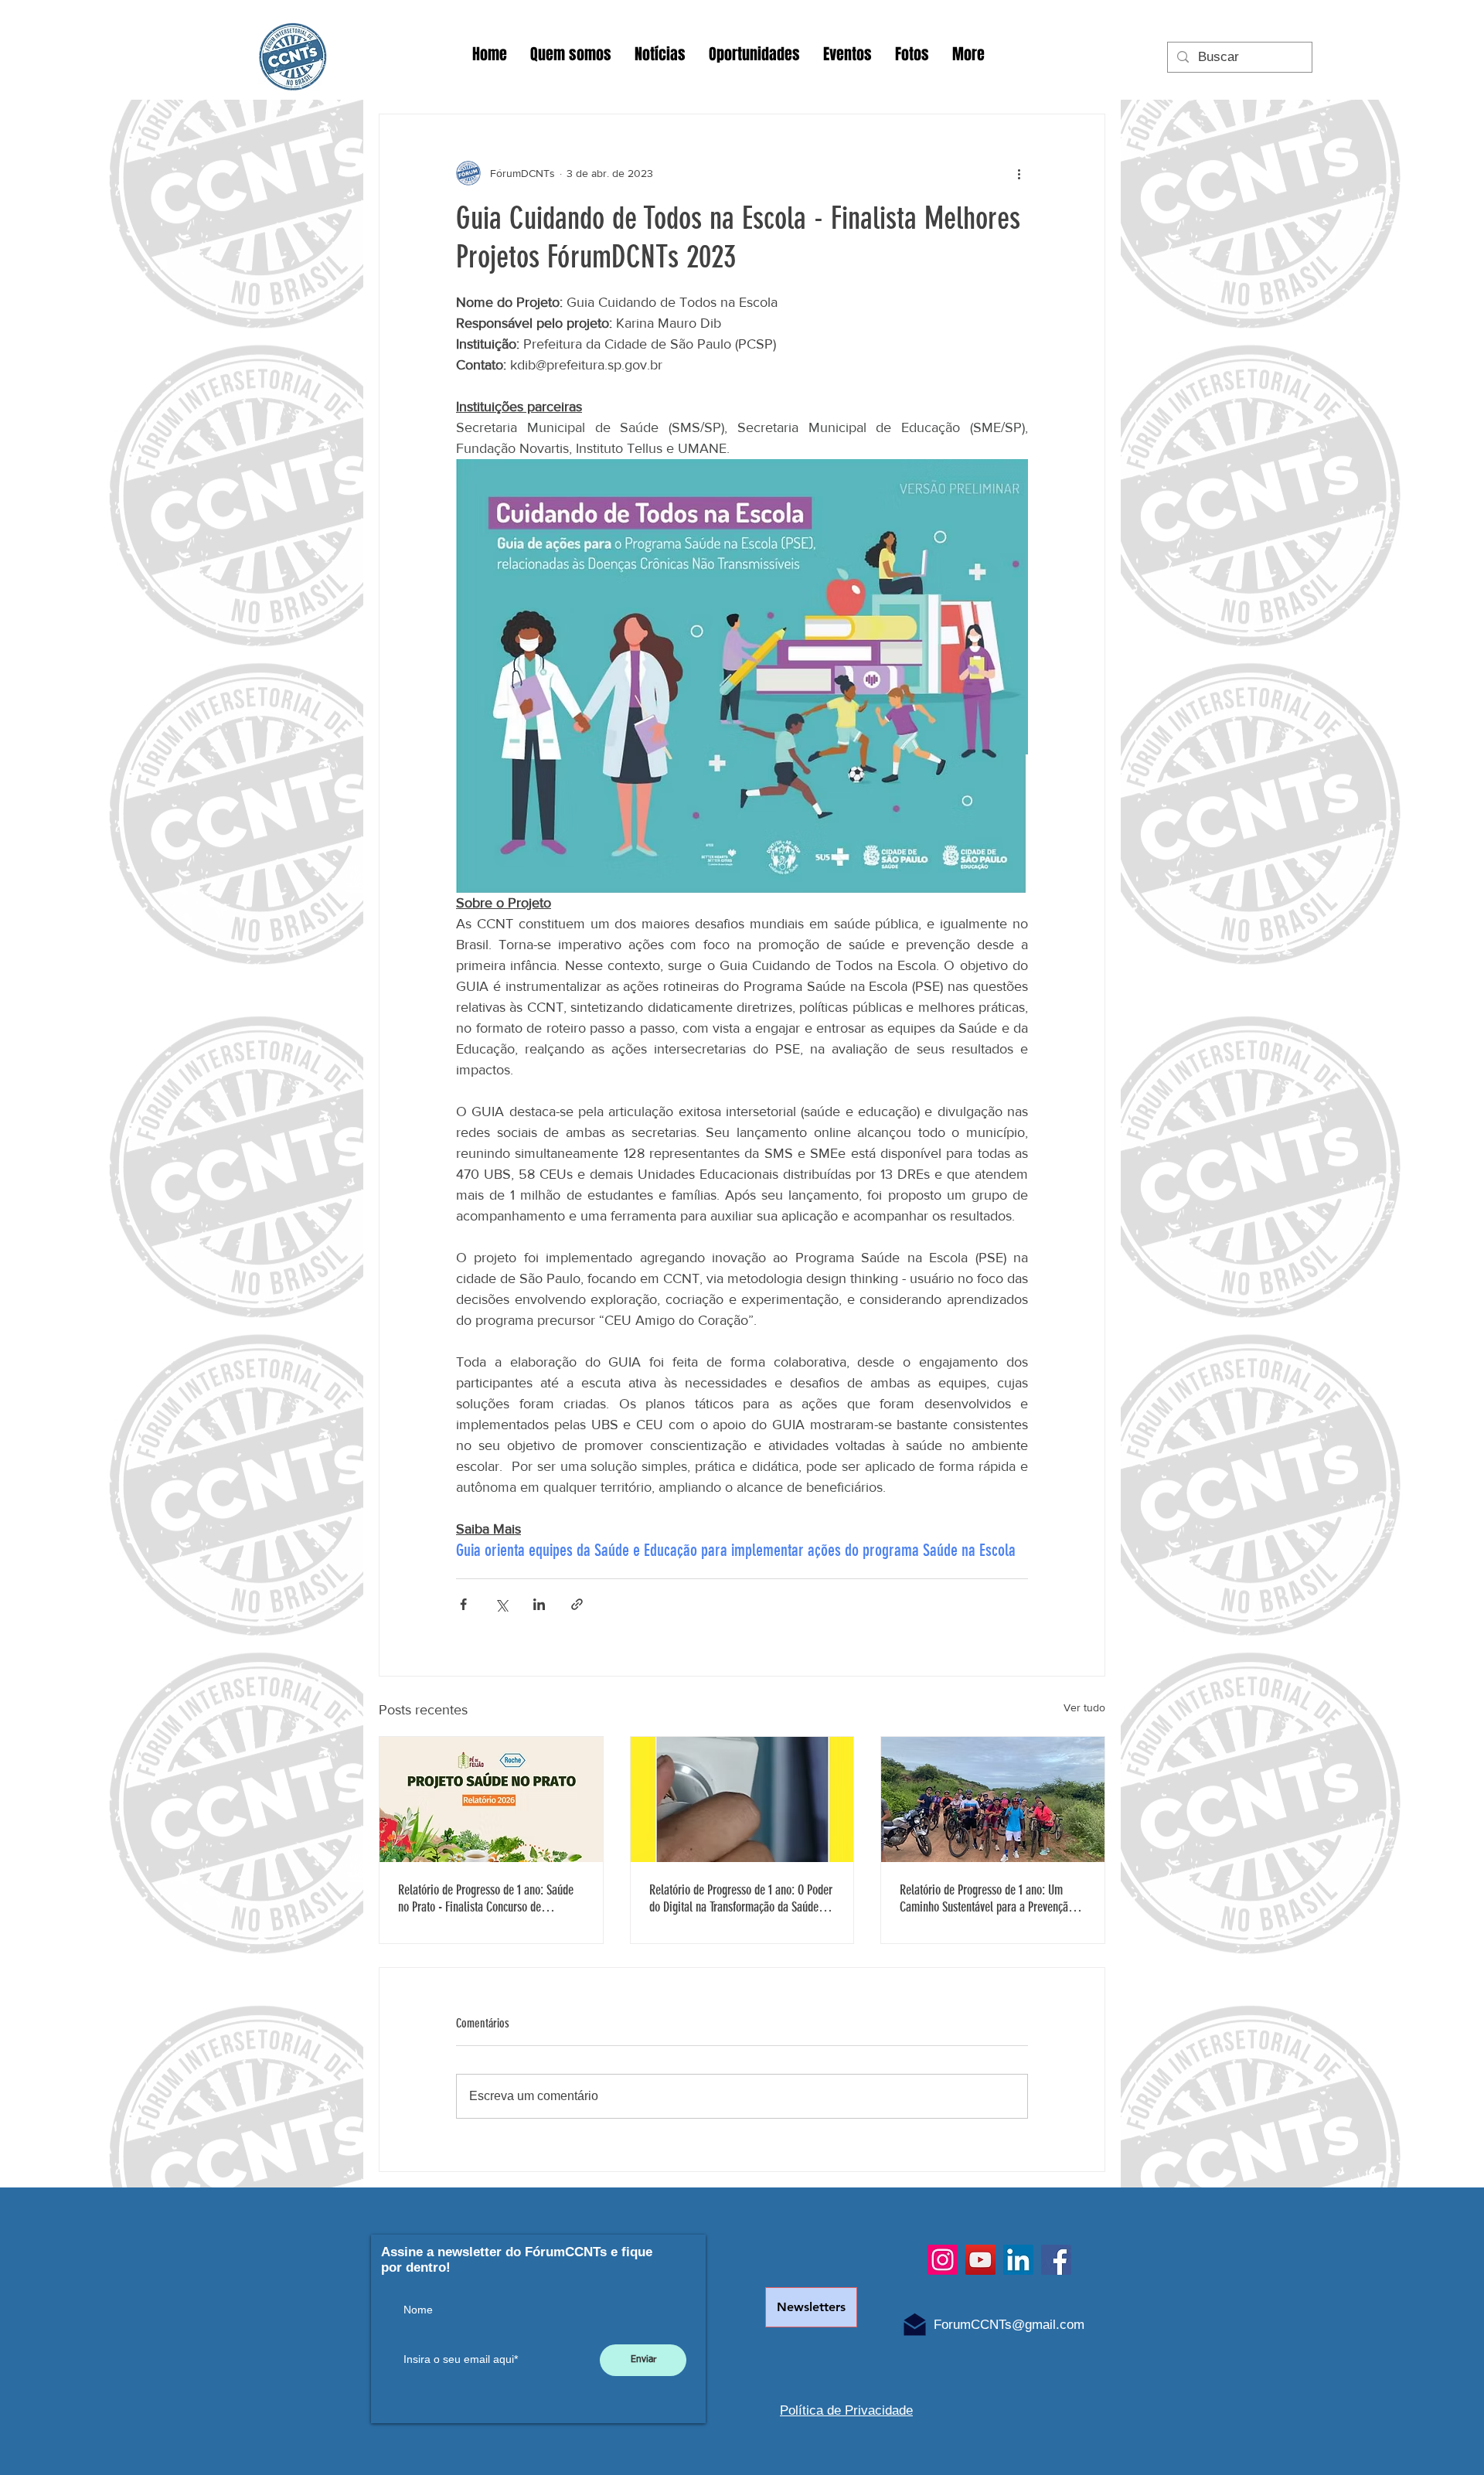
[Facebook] (1056, 2260)
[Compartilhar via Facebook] (463, 1604)
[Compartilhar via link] (577, 1604)
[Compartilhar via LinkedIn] (539, 1604)
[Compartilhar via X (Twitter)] (501, 1604)
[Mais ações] (1019, 173)
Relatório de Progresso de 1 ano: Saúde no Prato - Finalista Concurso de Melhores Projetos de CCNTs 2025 (486, 1898)
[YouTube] (980, 2260)
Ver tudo (1084, 1707)
